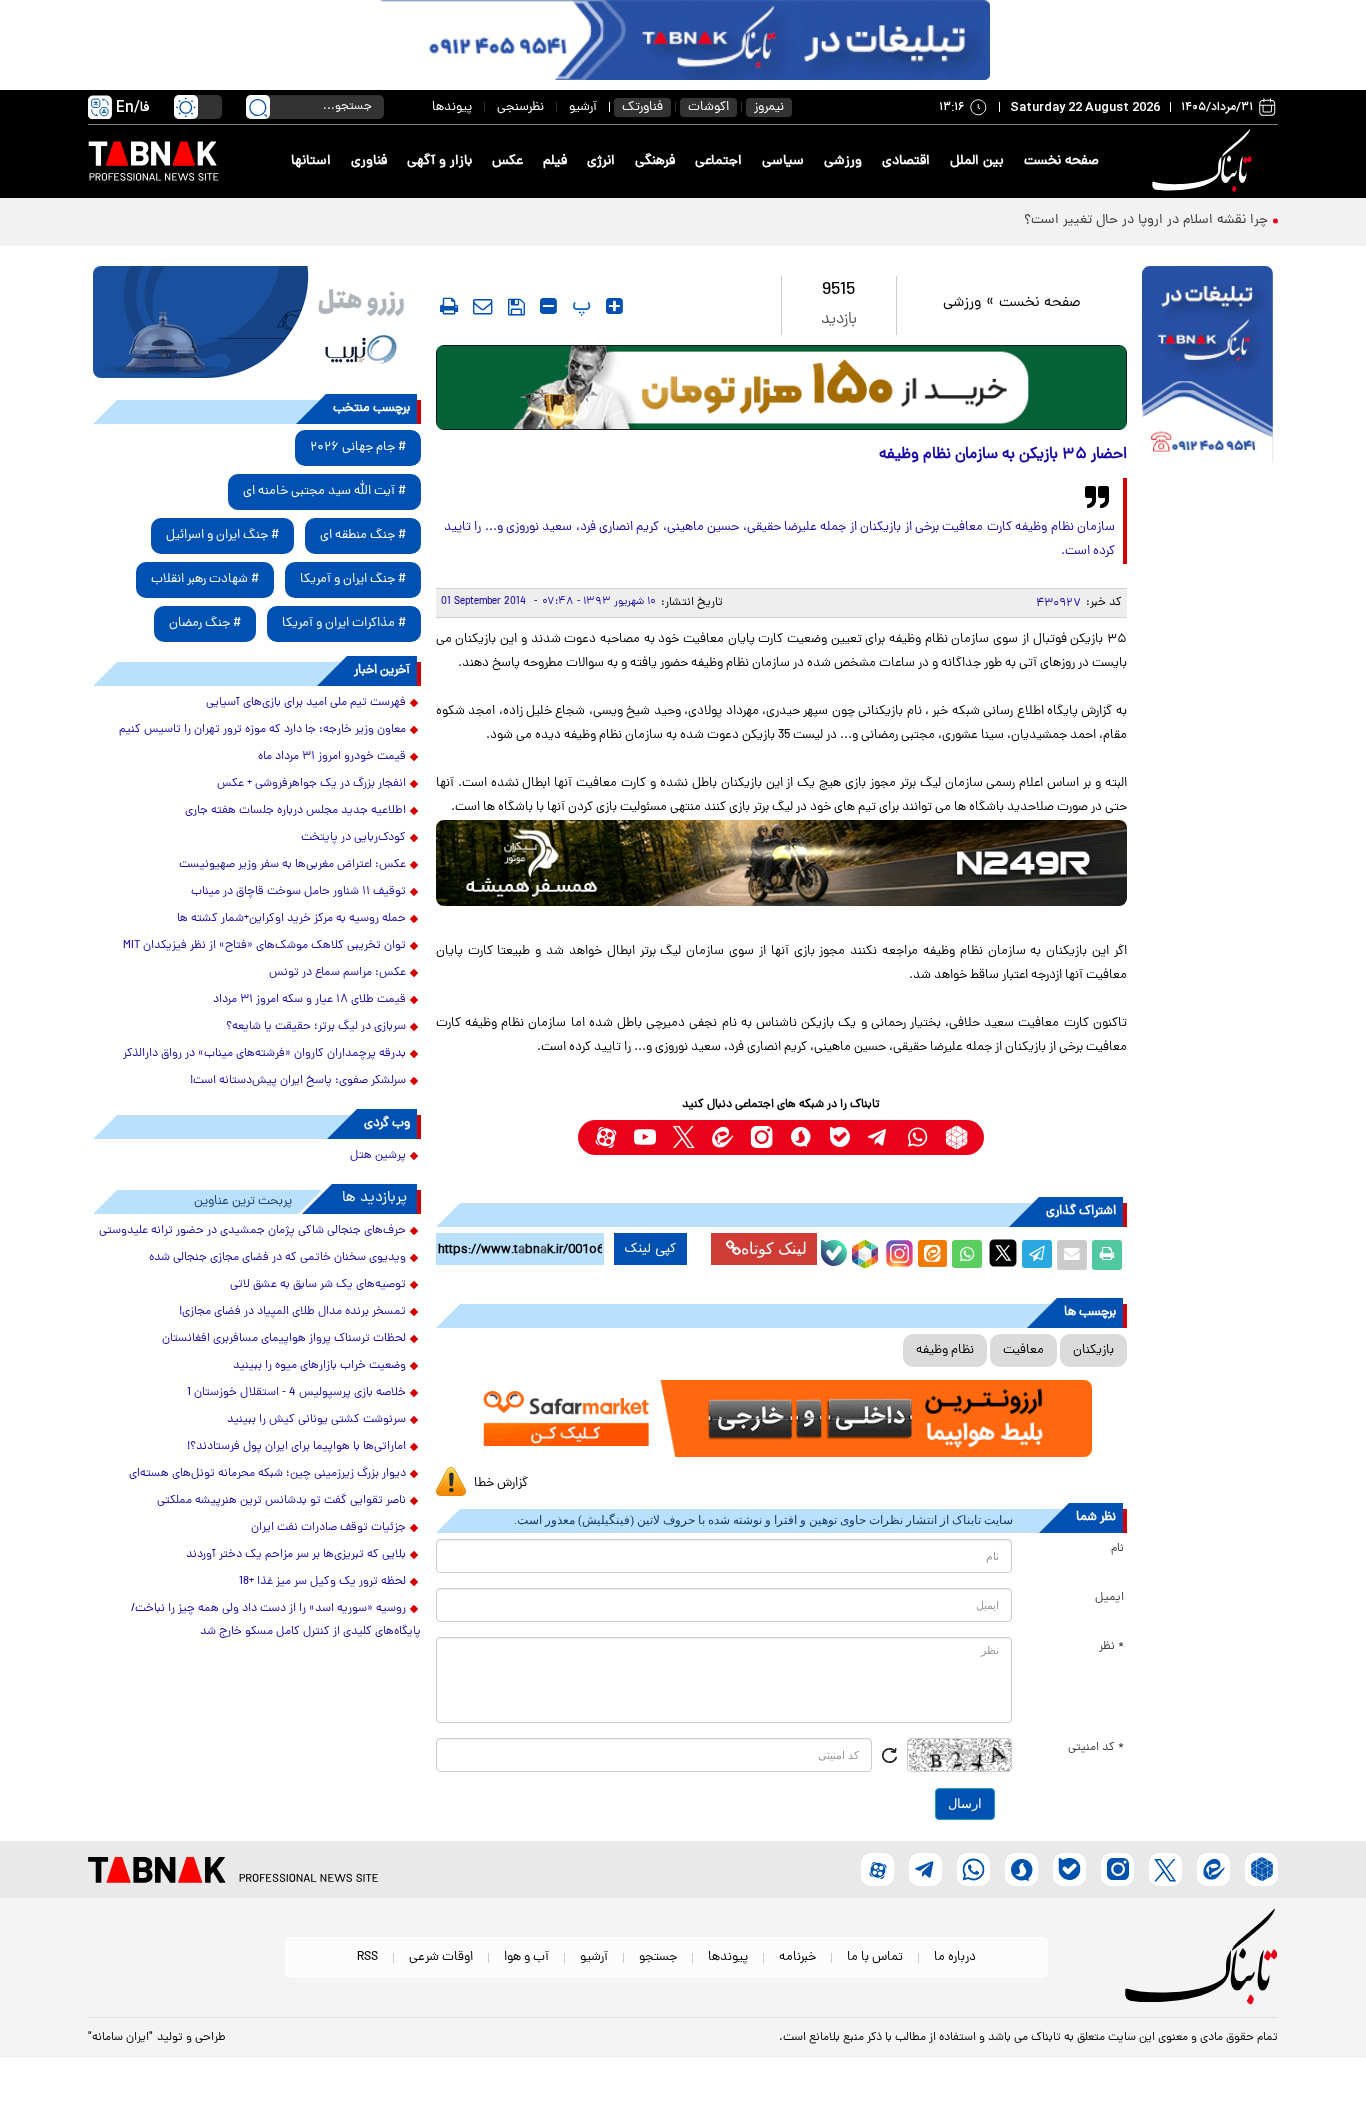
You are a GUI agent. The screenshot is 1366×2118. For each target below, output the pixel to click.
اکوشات (708, 107)
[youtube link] (644, 1137)
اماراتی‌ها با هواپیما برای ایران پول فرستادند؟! (296, 1447)
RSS (367, 1957)
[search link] (258, 107)
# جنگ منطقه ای (363, 535)
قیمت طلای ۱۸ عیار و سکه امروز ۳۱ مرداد (309, 1000)
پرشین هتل (378, 1156)
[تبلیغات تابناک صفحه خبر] (1207, 367)
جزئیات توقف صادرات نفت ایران (328, 1528)
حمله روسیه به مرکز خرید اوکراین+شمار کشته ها (291, 919)
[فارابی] (781, 387)
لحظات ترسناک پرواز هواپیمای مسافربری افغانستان (284, 1339)
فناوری (369, 161)
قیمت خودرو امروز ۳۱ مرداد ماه (332, 757)
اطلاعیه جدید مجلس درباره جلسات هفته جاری (295, 811)
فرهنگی (655, 161)
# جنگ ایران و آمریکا (353, 579)
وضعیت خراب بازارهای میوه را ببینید (319, 1366)
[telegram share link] (1037, 1255)
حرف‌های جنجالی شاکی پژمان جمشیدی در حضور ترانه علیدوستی (252, 1231)
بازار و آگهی (439, 161)
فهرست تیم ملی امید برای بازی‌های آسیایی (306, 703)
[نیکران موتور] (781, 862)
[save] (516, 307)
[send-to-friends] (483, 306)
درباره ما (955, 1957)
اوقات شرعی (441, 1957)
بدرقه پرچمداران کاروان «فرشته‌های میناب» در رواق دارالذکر (264, 1054)
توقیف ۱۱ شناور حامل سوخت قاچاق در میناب (298, 892)
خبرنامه (797, 1957)
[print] (449, 306)
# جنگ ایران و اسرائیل (222, 535)
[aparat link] (605, 1137)
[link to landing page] (1205, 161)
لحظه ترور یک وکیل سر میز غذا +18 (322, 1582)
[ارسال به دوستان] (1072, 1255)
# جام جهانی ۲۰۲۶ (358, 447)
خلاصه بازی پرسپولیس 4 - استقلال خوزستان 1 (296, 1393)
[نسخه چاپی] (1107, 1255)
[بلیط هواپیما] (257, 322)
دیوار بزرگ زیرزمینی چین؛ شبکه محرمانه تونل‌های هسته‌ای (267, 1474)
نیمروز (769, 107)
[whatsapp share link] (967, 1255)
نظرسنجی (520, 107)
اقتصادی (906, 161)
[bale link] (839, 1137)
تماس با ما (875, 1957)
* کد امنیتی (1096, 1748)
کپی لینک (650, 1249)
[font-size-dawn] (548, 306)
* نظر (1111, 1647)
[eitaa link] (722, 1137)
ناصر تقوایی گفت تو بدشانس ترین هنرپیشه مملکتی (281, 1501)
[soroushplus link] (800, 1137)
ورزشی (843, 161)
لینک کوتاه (774, 1248)
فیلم (555, 161)
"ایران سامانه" (120, 2038)
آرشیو (583, 107)
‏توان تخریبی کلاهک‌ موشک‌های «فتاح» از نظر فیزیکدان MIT (264, 946)
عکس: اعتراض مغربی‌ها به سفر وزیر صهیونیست (292, 865)
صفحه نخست (1061, 161)
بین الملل (977, 161)
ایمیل (1109, 1598)
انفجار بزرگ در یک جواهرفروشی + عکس (311, 784)
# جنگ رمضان (205, 623)
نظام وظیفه (945, 1350)
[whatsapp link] (917, 1137)
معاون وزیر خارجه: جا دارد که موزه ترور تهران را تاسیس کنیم (262, 730)
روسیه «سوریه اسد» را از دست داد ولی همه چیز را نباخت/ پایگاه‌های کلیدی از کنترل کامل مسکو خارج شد (276, 1620)
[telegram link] (878, 1137)
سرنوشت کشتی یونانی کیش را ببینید (316, 1420)
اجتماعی (718, 161)
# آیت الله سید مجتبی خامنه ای (324, 491)
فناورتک (642, 107)
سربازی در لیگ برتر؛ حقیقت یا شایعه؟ (316, 1027)
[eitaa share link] (932, 1255)
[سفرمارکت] (781, 1418)
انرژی (601, 161)
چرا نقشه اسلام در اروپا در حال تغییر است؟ (1146, 220)
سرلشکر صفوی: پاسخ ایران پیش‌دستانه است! (298, 1081)
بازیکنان (1093, 1350)
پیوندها (452, 107)
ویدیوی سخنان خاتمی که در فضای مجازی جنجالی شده (277, 1258)
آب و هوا (526, 1957)
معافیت (1023, 1350)
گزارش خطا (501, 1483)
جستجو (658, 1957)
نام (1117, 1549)
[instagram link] (761, 1137)
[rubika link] (956, 1137)
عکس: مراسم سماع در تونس (337, 973)
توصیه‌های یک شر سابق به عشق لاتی (318, 1285)
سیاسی (783, 161)
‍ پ (579, 306)
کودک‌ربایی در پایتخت (353, 838)
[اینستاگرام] (897, 1251)
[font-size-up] (614, 306)
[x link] (683, 1137)
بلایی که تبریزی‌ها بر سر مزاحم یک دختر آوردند (296, 1555)
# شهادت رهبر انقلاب (205, 579)
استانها (311, 161)
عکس (507, 161)
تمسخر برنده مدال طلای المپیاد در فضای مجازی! (292, 1312)
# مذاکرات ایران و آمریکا (344, 623)
